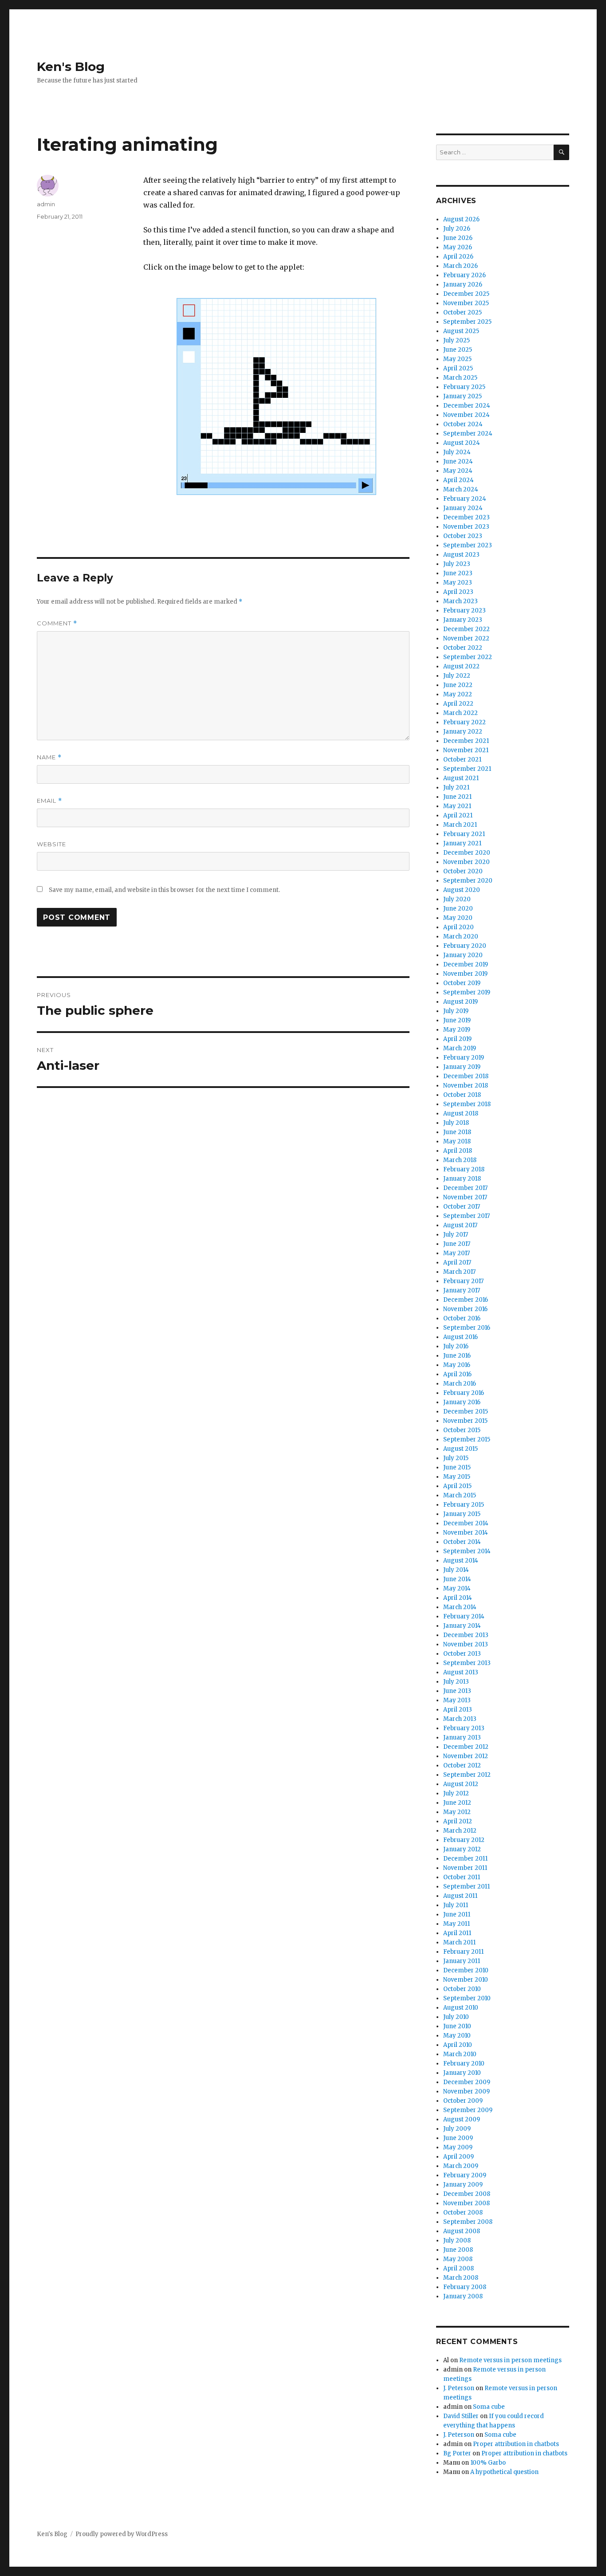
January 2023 (463, 620)
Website (51, 844)
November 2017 (465, 1197)
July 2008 (457, 2240)
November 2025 (466, 303)
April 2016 (457, 1374)
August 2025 (461, 331)
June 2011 (457, 1914)
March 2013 (460, 1719)
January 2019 (462, 1067)
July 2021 (456, 787)
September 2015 (467, 1439)
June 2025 (458, 350)
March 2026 (460, 266)
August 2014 (461, 1561)
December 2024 (467, 406)
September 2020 (468, 881)
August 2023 (461, 555)
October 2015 (462, 1430)
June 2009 (458, 2138)
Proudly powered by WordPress (122, 2534)
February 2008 (465, 2287)
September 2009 (468, 2110)
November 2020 (466, 862)
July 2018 (456, 1123)
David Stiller (461, 2416)
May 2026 (458, 247)
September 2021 (467, 769)
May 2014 (457, 1588)
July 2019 (456, 1011)
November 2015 (465, 1421)
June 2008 (458, 2250)
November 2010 (466, 1980)
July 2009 (457, 2129)
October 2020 (463, 871)
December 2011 (465, 1859)
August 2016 (460, 1337)
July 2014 (456, 1570)
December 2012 (466, 1747)
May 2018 (457, 1141)
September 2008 (468, 2222)
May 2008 (458, 2259)
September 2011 (466, 1887)
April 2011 (457, 1933)
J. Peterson (459, 2388)
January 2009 (463, 2185)
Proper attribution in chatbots (516, 2444)
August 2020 (462, 890)
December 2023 (466, 517)
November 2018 (466, 1086)
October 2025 (462, 312)
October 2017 (462, 1207)
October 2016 (462, 1318)
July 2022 (457, 676)
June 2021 (457, 797)
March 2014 (460, 1607)
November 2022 (466, 638)
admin (46, 204)
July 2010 (456, 2017)
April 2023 (458, 592)
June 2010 (457, 2026)
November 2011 (465, 1868)
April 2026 (458, 257)
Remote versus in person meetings (510, 2360)
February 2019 (464, 1058)
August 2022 (461, 666)
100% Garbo (488, 2463)
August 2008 (462, 2231)
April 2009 (458, 2157)
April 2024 (458, 480)
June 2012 (457, 1803)
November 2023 (466, 527)
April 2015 (457, 1486)
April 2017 (457, 1262)
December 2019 (466, 964)
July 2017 (456, 1235)
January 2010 (462, 2073)
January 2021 (462, 843)
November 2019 (465, 974)
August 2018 (461, 1113)
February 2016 (464, 1393)
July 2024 (457, 452)
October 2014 (462, 1542)
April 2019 (457, 1039)
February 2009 (465, 2175)
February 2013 (464, 1728)
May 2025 (457, 359)
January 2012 (462, 1849)
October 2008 (463, 2213)
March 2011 (459, 1942)
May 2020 (458, 918)
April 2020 (458, 927)
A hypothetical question (504, 2472)
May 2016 (457, 1365)
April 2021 (458, 815)
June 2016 (457, 1356)
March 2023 (460, 601)
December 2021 (466, 741)
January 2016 (462, 1402)
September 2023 (468, 545)
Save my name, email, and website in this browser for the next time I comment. (164, 890)
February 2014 (464, 1616)
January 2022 (463, 732)
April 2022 (458, 704)
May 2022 (458, 694)
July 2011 (456, 1905)
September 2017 (466, 1216)
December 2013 (466, 1635)
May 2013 (457, 1700)
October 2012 (462, 1765)
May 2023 (458, 583)
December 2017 (465, 1188)
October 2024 (463, 424)
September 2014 (467, 1551)
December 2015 (466, 1412)
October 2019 (462, 983)
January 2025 (462, 396)
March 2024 (461, 489)
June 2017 (457, 1244)
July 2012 (456, 1793)
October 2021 (462, 760)
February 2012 (464, 1840)
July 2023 (457, 564)
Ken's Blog (71, 67)
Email (49, 801)
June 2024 (458, 461)
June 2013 (457, 1691)
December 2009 (467, 2082)
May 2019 (457, 1030)
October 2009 (463, 2101)
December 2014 (466, 1523)
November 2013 (466, 1644)
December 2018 (466, 1076)
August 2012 (461, 1784)
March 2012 (460, 1831)
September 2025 (467, 322)
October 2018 (462, 1095)
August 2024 (462, 443)
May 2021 (457, 806)
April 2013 (458, 1710)
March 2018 (460, 1160)
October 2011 (462, 1877)
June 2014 (457, 1579)
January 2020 (463, 955)
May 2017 (456, 1253)
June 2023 (458, 573)
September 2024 (468, 434)
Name (49, 757)
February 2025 (464, 387)
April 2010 (458, 2045)
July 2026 (457, 229)
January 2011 (462, 1961)
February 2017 (463, 1281)
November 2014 (466, 1533)
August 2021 (461, 778)
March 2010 (460, 2054)
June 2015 (457, 1467)
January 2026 (463, 285)
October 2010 (462, 1989)
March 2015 (460, 1495)
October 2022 (463, 648)
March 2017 (459, 1272)
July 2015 (456, 1458)
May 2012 (457, 1812)
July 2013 (456, 1682)
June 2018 (457, 1132)
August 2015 (460, 1449)
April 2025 (458, 368)
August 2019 (460, 1002)
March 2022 (460, 713)
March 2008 (461, 2278)
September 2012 (467, 1775)
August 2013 (461, 1672)
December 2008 (467, 2194)
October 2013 (462, 1654)
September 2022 (468, 657)
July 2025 (456, 340)
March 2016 (460, 1384)
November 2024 (466, 415)
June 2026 (458, 238)
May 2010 (457, 2036)
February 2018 (464, 1169)
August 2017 (460, 1225)
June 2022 (458, 685)
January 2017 (462, 1290)
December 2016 (466, 1300)
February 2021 (464, 834)
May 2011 (456, 1924)
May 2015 (457, 1477)
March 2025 (460, 378)
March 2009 (461, 2166)
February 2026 (464, 275)
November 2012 (466, 1756)
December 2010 (466, 1970)
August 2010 (461, 2008)
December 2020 (467, 853)
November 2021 (466, 750)
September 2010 (467, 1998)
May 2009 (458, 2147)
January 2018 (462, 1179)
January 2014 (462, 1626)
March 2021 (460, 825)
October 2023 (463, 536)
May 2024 (458, 471)
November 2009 (466, 2091)
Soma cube (489, 2407)
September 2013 (467, 1663)
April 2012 (458, 1821)
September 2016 (467, 1328)
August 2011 (460, 1896)
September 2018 (467, 1104)
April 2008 (458, 2268)
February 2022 (464, 722)
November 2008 (466, 2203)
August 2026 (461, 219)
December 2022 (466, 629)
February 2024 (465, 499)
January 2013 (462, 1738)
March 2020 (461, 937)
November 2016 (465, 1309)
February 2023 (464, 611)
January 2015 (462, 1514)
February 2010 (464, 2064)
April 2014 (458, 1598)
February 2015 (464, 1505)
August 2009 (462, 2119)
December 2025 (466, 294)
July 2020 (457, 899)
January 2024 (463, 508)
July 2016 (456, 1346)
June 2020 (458, 909)
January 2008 (463, 2296)
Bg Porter (457, 2453)
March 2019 (460, 1048)
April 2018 (458, 1151)
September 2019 (467, 992)
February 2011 (463, 1952)
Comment (57, 623)
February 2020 (465, 946)
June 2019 (457, 1020)
